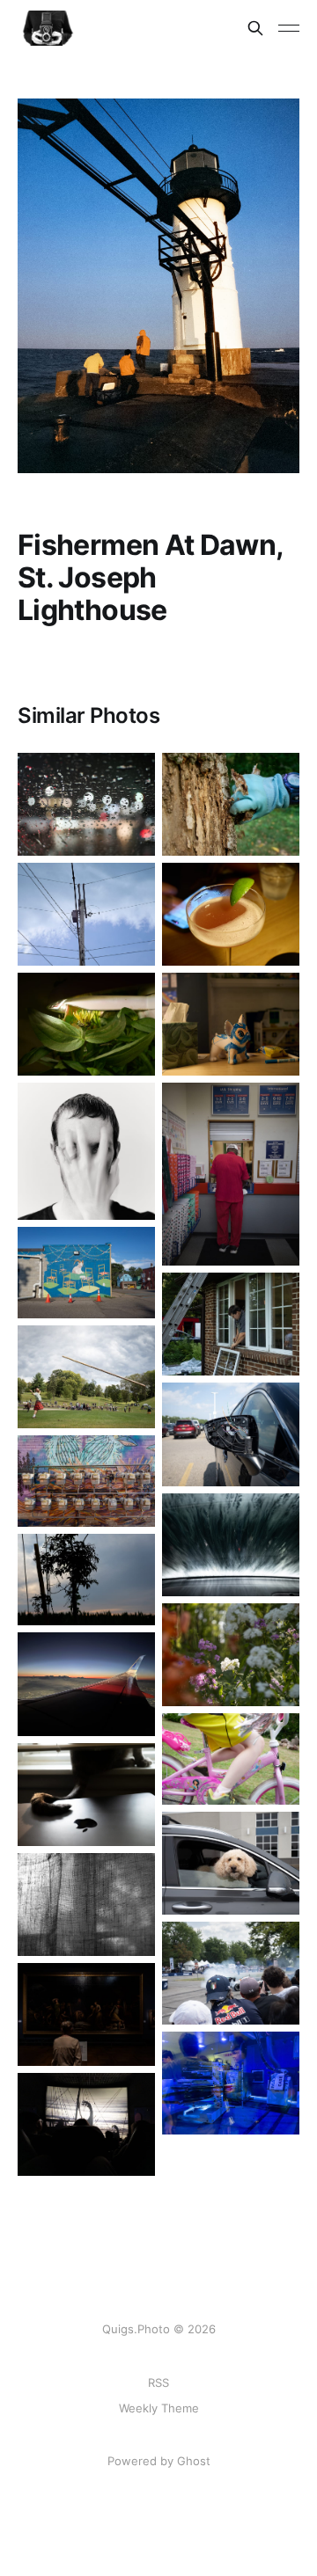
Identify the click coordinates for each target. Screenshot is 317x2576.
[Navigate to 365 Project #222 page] (86, 1481)
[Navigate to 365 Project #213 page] (231, 2083)
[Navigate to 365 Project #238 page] (86, 804)
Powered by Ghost (159, 2461)
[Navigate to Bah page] (86, 1273)
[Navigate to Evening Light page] (86, 1580)
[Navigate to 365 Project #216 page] (231, 1863)
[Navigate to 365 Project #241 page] (86, 914)
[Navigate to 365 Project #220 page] (231, 1759)
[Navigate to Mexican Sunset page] (86, 1684)
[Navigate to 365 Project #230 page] (231, 1174)
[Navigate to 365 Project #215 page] (86, 2014)
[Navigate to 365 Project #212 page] (86, 2124)
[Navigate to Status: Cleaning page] (231, 1545)
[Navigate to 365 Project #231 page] (231, 804)
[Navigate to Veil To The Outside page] (86, 1905)
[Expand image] (129, 829)
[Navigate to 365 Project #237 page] (86, 1024)
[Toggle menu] (289, 28)
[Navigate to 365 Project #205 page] (231, 1434)
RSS (158, 2383)
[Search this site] (255, 28)
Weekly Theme (159, 2408)
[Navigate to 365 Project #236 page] (231, 1024)
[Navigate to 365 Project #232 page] (86, 1151)
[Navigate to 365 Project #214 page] (231, 1973)
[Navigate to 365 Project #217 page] (231, 1324)
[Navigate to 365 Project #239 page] (231, 914)
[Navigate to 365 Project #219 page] (231, 1655)
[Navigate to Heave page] (86, 1377)
